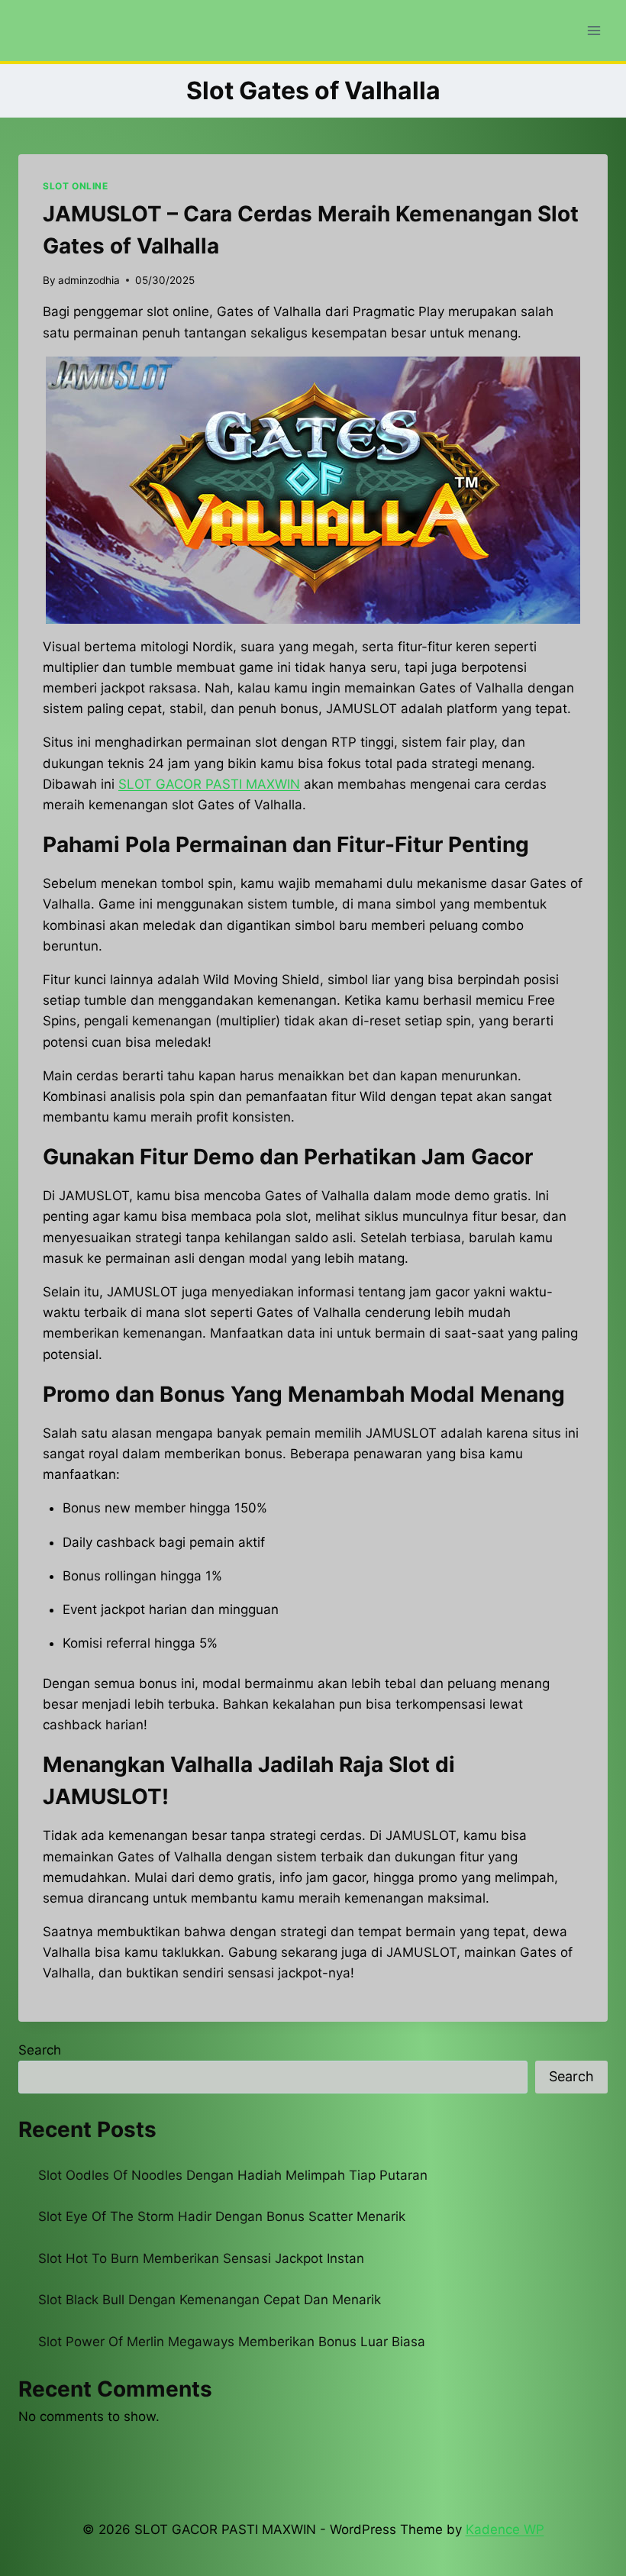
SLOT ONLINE (76, 186)
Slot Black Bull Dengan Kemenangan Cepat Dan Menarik (210, 2300)
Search (40, 2050)
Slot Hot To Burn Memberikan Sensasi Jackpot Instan (201, 2258)
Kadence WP (505, 2529)
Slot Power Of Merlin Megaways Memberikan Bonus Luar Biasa (232, 2342)
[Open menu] (594, 30)
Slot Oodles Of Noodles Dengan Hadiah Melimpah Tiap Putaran (233, 2175)
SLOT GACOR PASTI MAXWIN (209, 784)
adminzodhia (89, 280)
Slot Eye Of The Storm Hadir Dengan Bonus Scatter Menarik (222, 2216)
